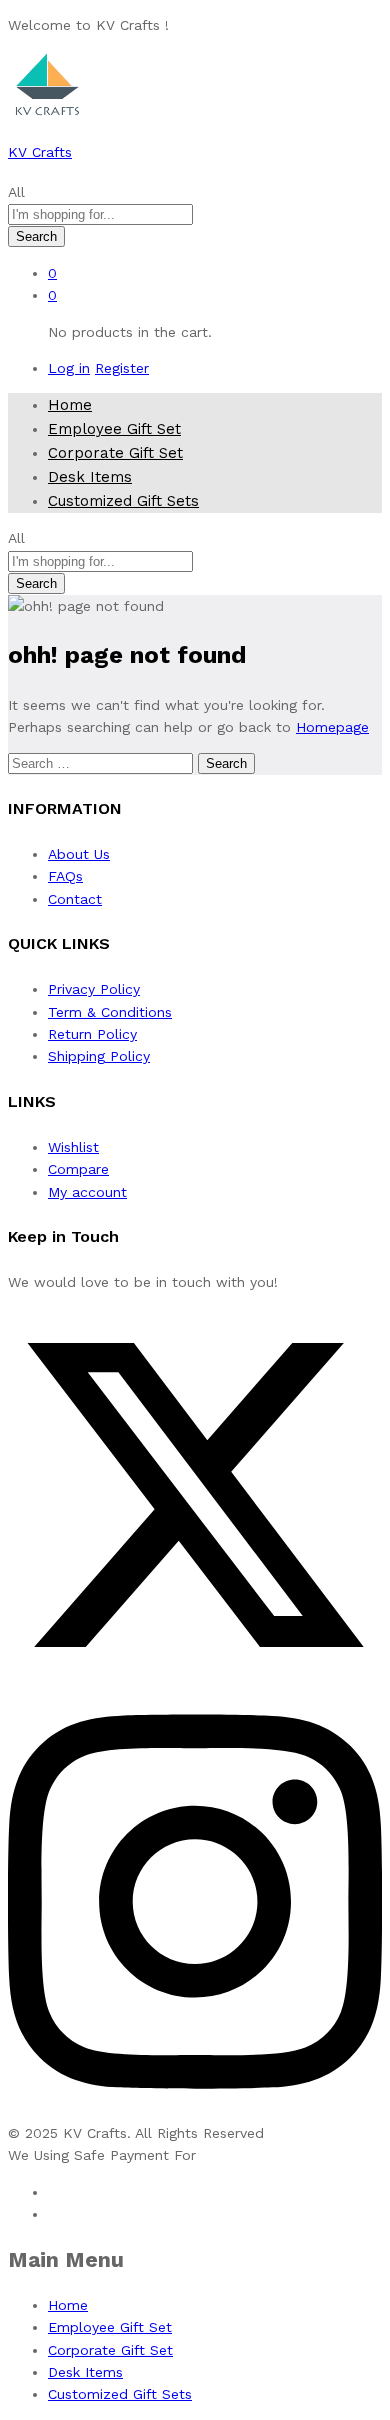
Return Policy (92, 1034)
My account (87, 1192)
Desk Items (90, 477)
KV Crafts (40, 152)
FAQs (65, 876)
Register (122, 368)
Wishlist (73, 1147)
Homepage (332, 727)
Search (36, 236)
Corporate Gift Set (115, 453)
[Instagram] (195, 2110)
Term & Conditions (110, 1012)
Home (70, 405)
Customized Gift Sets (123, 501)
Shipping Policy (99, 1056)
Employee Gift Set (114, 429)
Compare (78, 1169)
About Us (79, 854)
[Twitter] (195, 1677)
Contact (75, 899)
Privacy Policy (94, 989)
